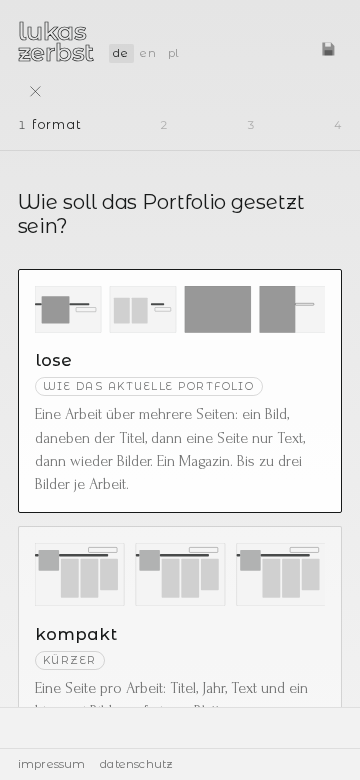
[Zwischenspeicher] (328, 49)
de (120, 53)
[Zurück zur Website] (35, 91)
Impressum (52, 764)
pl (174, 53)
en (148, 53)
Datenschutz (137, 764)
